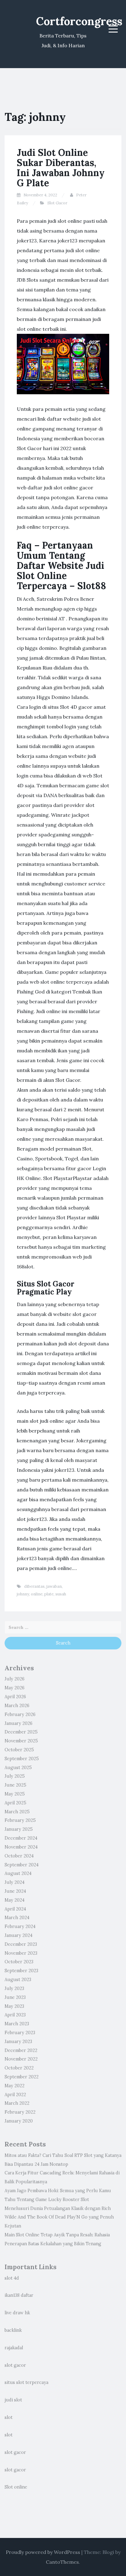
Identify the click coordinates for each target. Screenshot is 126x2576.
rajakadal (14, 2348)
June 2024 (15, 1891)
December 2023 (21, 1944)
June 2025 (15, 1785)
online (37, 1594)
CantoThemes (62, 2562)
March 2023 (17, 2024)
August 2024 (18, 1873)
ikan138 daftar (19, 2295)
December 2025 (21, 1732)
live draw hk (17, 2313)
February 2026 (20, 1714)
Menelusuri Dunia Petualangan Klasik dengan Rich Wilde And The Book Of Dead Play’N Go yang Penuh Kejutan (59, 2217)
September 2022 (22, 2077)
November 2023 (21, 1953)
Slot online (16, 2487)
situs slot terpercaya (26, 2382)
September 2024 (22, 1865)
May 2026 (15, 1688)
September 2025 (22, 1759)
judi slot (13, 2400)
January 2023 (18, 2042)
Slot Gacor (57, 203)
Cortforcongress (79, 21)
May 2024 (15, 1900)
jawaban (54, 1586)
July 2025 (15, 1776)
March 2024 (17, 1918)
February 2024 (20, 1926)
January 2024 (19, 1935)
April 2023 (15, 2015)
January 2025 (19, 1829)
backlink (13, 2330)
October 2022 (19, 2068)
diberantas (34, 1586)
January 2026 (19, 1723)
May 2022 (15, 2086)
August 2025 (18, 1768)
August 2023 (18, 1980)
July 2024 (15, 1882)
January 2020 (19, 2121)
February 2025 (20, 1820)
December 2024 (21, 1838)
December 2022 (21, 2050)
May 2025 (15, 1794)
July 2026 (15, 1679)
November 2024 (21, 1847)
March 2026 (17, 1706)
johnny (23, 1594)
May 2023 (14, 2006)
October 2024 (19, 1856)
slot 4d (12, 2278)
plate (49, 1594)
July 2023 (14, 1988)
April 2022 (15, 2095)
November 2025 (21, 1741)
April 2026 (15, 1697)
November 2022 (21, 2059)
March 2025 (17, 1812)
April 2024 (15, 1909)
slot (9, 2417)
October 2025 (19, 1750)
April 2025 (15, 1803)
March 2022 (17, 2103)
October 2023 (19, 1962)
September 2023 (21, 1971)
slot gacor (15, 2365)
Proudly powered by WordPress (43, 2552)
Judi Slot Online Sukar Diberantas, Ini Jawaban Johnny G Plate (61, 168)
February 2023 (20, 2033)
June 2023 (15, 1997)
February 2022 (20, 2112)
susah (61, 1594)
